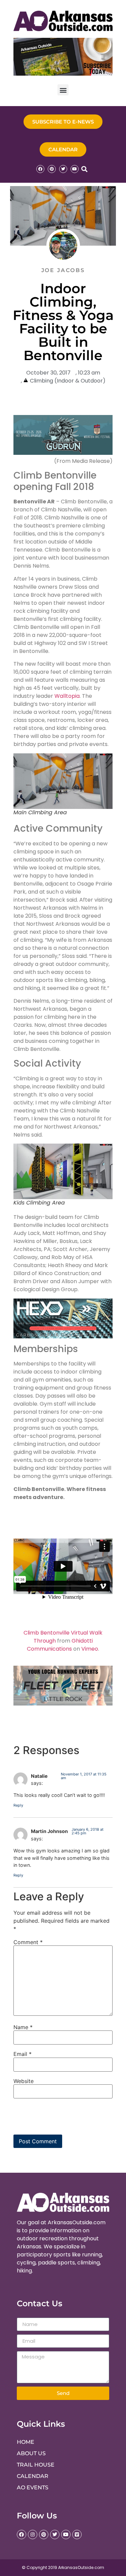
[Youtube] (75, 169)
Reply (18, 1805)
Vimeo (90, 1649)
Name (23, 2027)
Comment (28, 1942)
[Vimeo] (77, 2535)
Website (24, 2081)
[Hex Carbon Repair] (63, 1337)
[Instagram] (33, 2535)
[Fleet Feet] (63, 1704)
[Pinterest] (52, 169)
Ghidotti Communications (60, 1645)
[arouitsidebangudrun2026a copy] (63, 453)
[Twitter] (63, 169)
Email (23, 2054)
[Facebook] (40, 169)
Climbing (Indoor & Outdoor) (68, 381)
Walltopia (67, 696)
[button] (63, 90)
